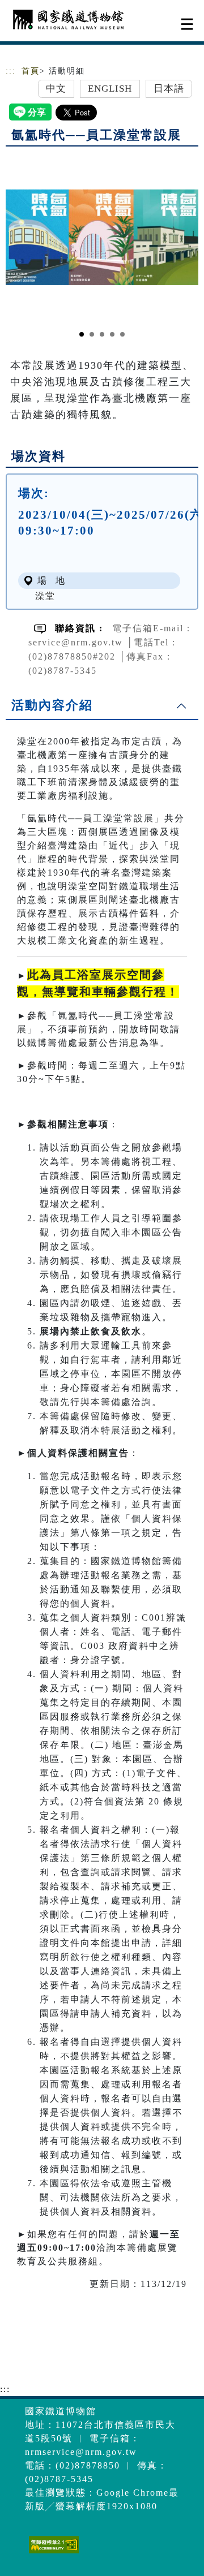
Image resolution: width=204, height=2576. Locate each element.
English (110, 89)
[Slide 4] (112, 334)
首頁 (31, 71)
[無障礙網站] (52, 2553)
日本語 (169, 89)
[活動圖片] (102, 237)
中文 (56, 89)
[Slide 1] (82, 334)
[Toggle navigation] (187, 24)
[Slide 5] (122, 334)
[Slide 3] (102, 334)
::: (11, 71)
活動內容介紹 (52, 705)
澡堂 (45, 596)
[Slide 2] (92, 334)
